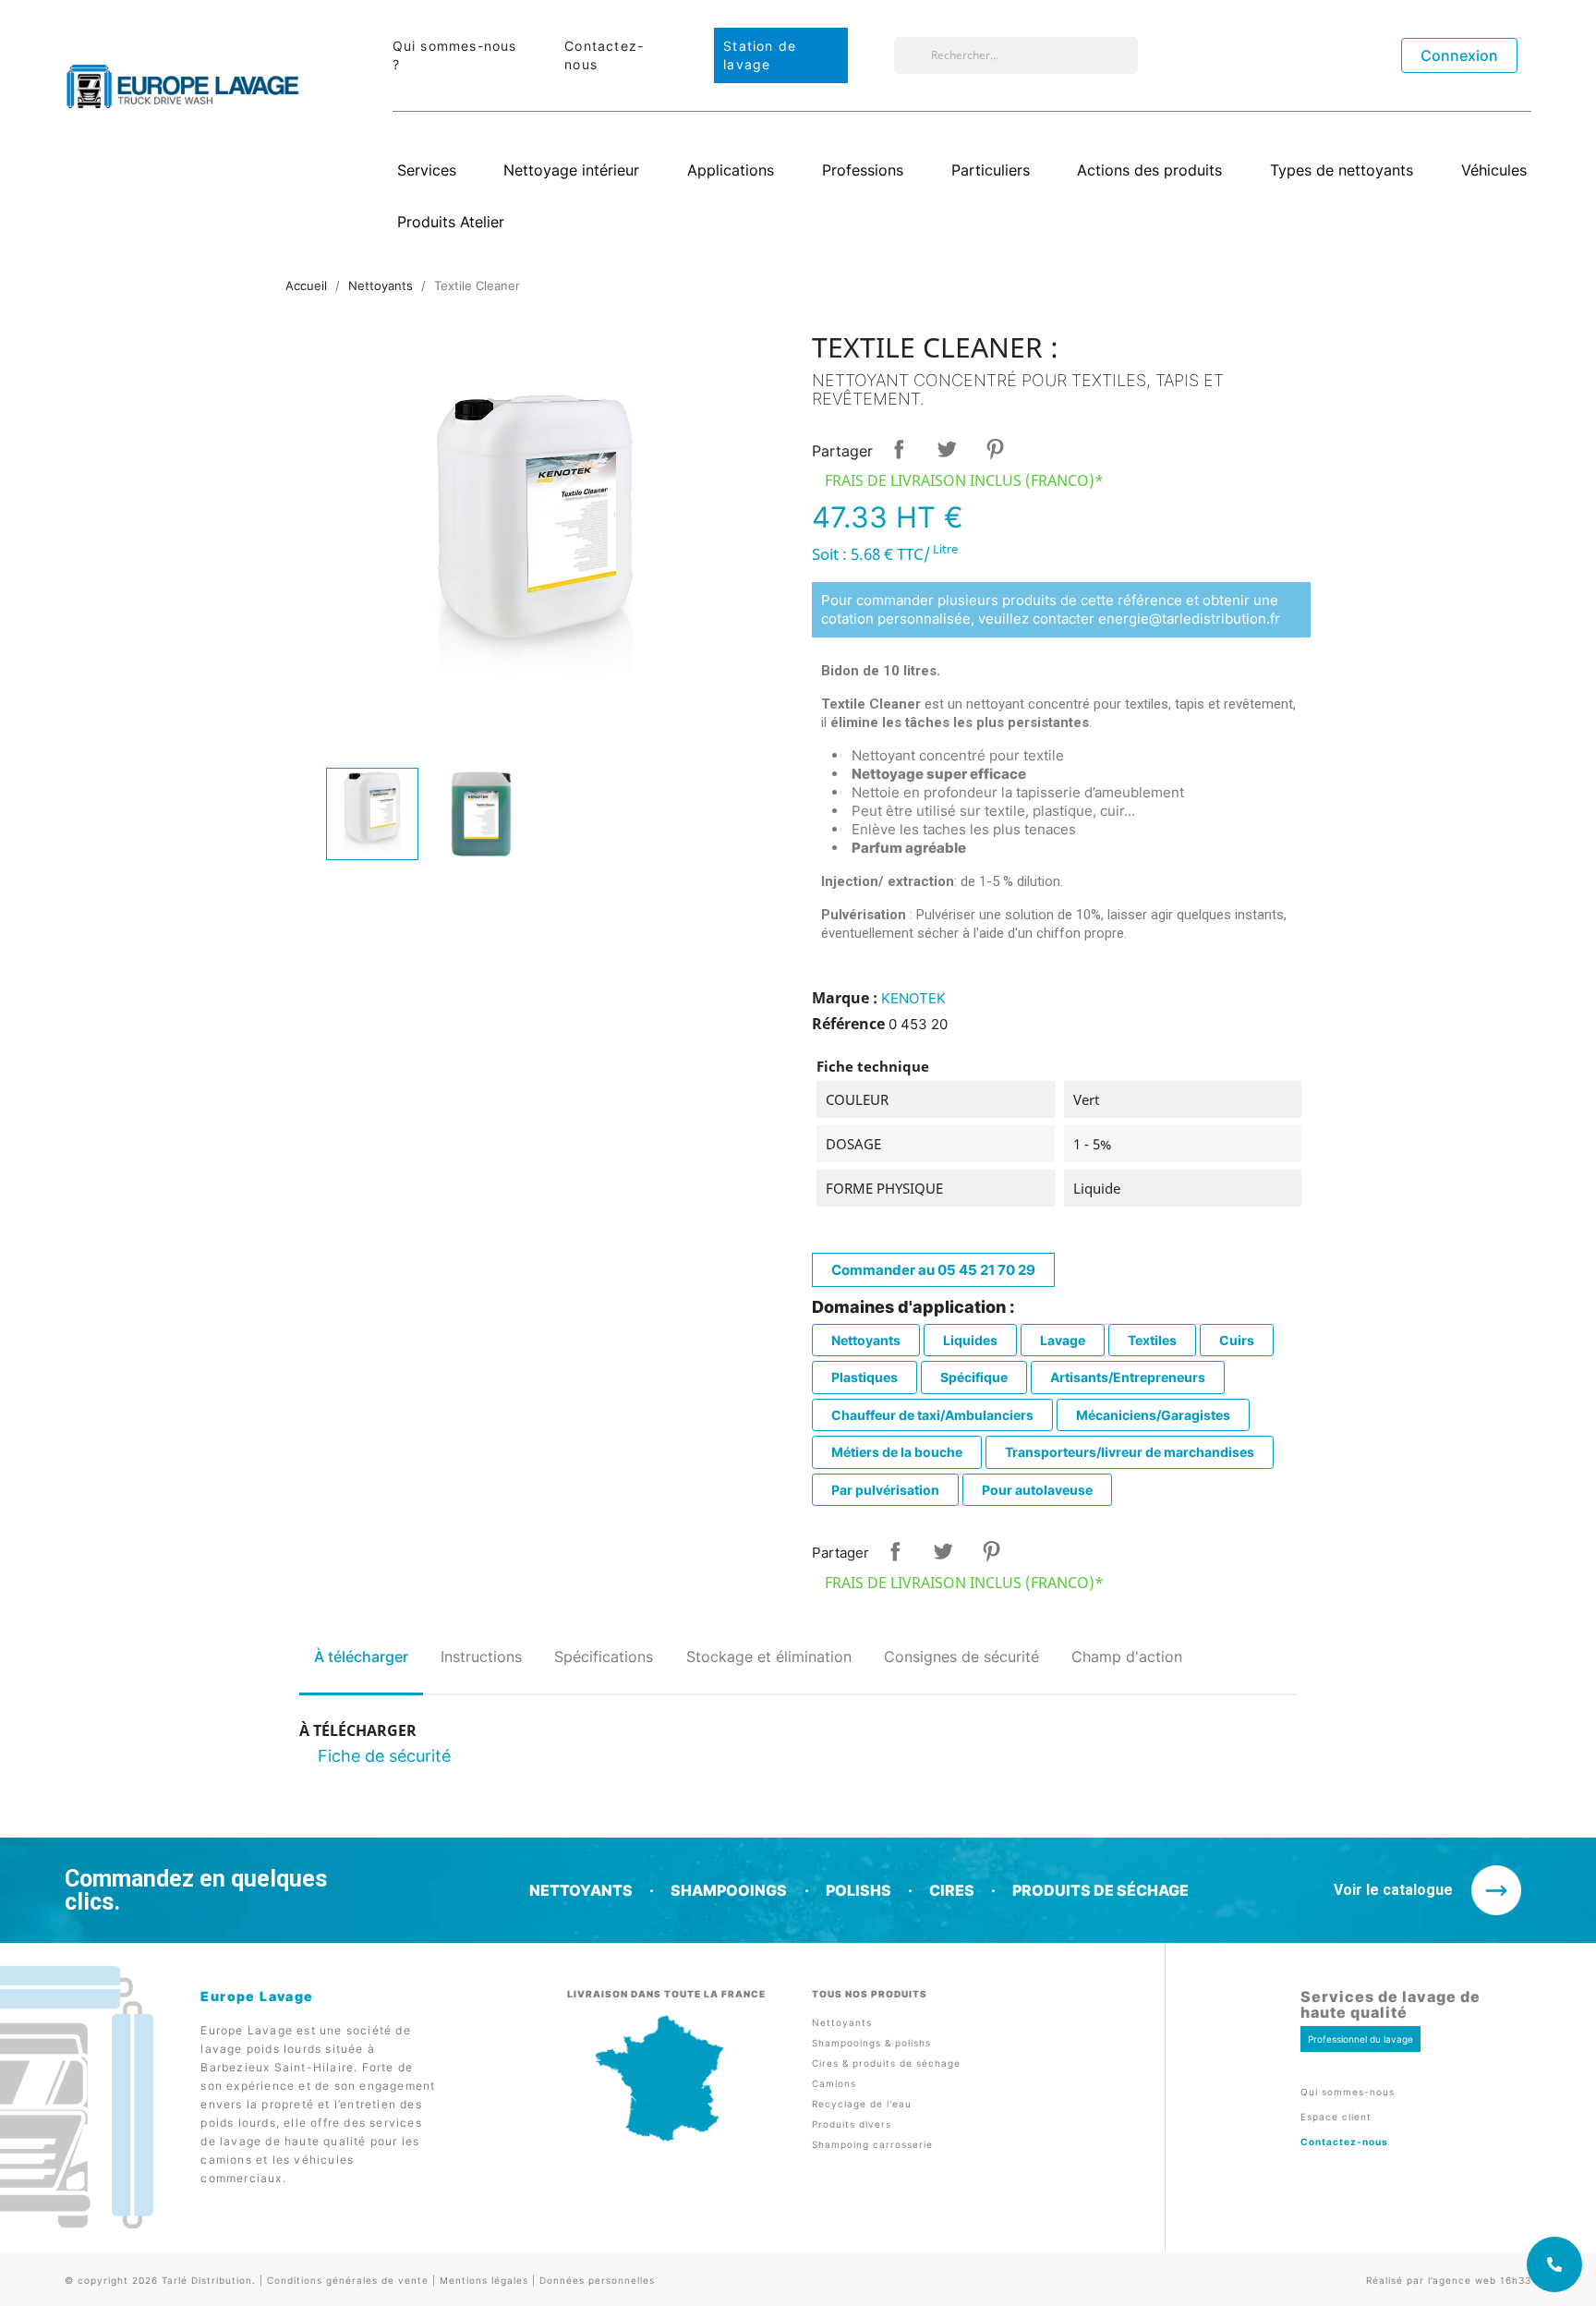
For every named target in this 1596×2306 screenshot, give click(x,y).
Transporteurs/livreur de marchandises (1130, 1452)
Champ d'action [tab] (1127, 1657)
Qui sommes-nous (1348, 2092)
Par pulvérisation (885, 1490)
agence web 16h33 (1482, 2280)
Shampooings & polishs (871, 2043)
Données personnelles (597, 2280)
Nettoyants (866, 1340)
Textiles (1152, 1340)
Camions (834, 2083)
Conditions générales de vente (348, 2280)
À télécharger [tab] (361, 1657)
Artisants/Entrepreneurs (1128, 1377)
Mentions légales (484, 2280)
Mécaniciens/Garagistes (1153, 1415)
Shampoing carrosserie (872, 2144)
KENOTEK (913, 998)
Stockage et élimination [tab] (769, 1657)
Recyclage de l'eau (862, 2104)
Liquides (970, 1340)
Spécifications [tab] (604, 1657)
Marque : (845, 998)
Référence (848, 1024)
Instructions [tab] (481, 1657)
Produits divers (852, 2124)
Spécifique (974, 1377)
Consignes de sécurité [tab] (961, 1657)
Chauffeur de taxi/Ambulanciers (932, 1415)
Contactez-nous (1344, 2142)
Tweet (947, 449)
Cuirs (1237, 1340)
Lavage (1063, 1340)
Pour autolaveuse (1037, 1490)
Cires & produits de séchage (886, 2063)
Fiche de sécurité (384, 1756)
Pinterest (995, 449)
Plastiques (864, 1377)
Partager (899, 449)
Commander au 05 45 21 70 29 (933, 1270)
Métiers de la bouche (897, 1452)
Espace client (1336, 2117)
